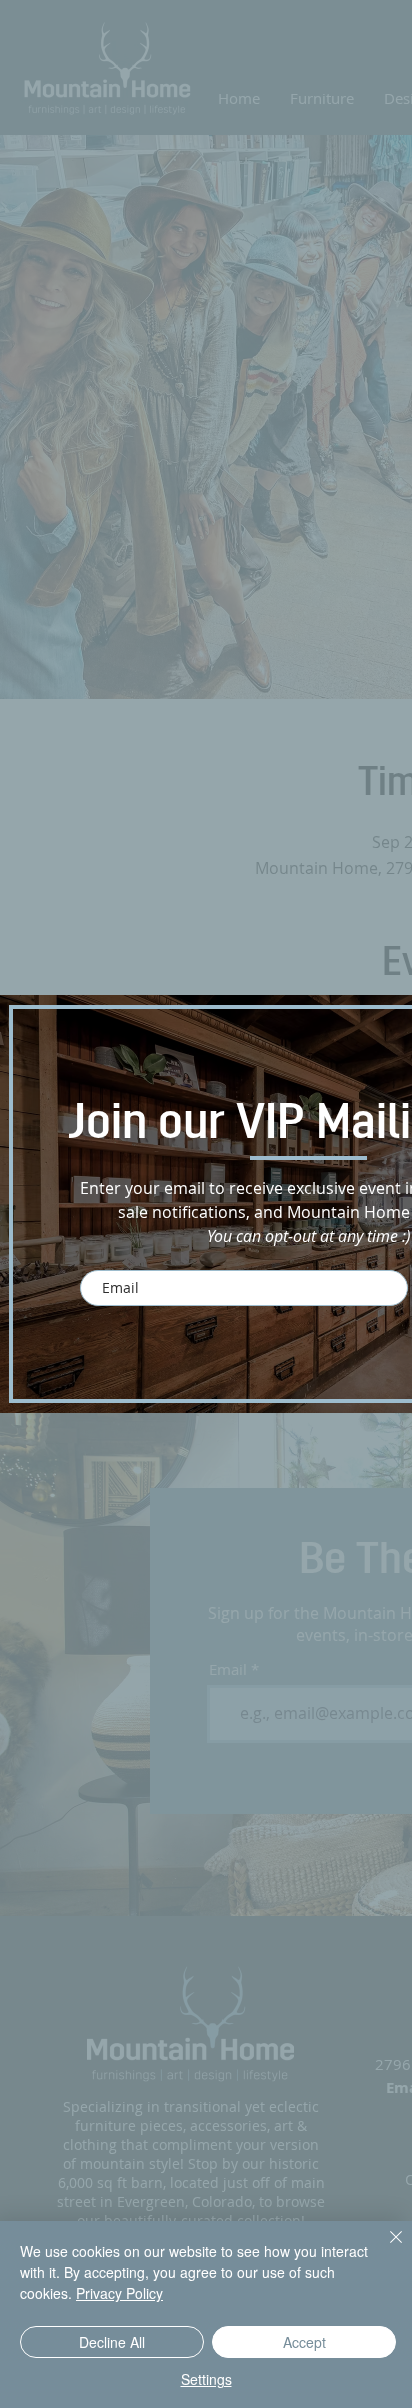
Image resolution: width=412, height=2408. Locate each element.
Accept (304, 2342)
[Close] (384, 2249)
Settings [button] (206, 2379)
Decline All (112, 2342)
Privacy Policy (119, 2293)
